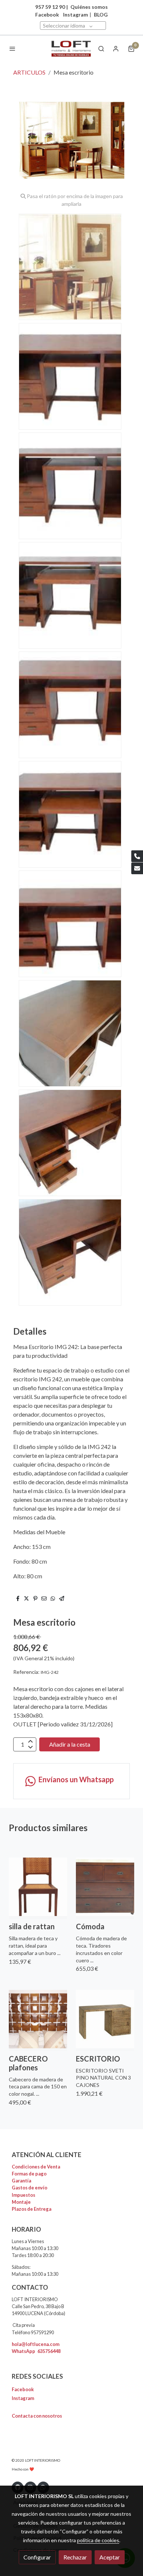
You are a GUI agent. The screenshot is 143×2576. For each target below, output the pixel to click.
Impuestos (23, 2195)
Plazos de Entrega (32, 2209)
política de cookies (98, 2540)
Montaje (21, 2202)
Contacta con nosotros (37, 2416)
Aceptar (110, 2557)
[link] (71, 49)
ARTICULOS (29, 72)
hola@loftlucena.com (36, 2344)
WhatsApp (36, 2351)
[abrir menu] (12, 49)
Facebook (23, 2389)
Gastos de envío (30, 2188)
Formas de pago (29, 2174)
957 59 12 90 (50, 7)
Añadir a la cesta (70, 1744)
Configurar (37, 2557)
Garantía (21, 2181)
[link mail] (137, 868)
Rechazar (75, 2557)
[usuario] (116, 49)
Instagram (76, 15)
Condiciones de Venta (36, 2167)
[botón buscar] (101, 49)
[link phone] (137, 856)
